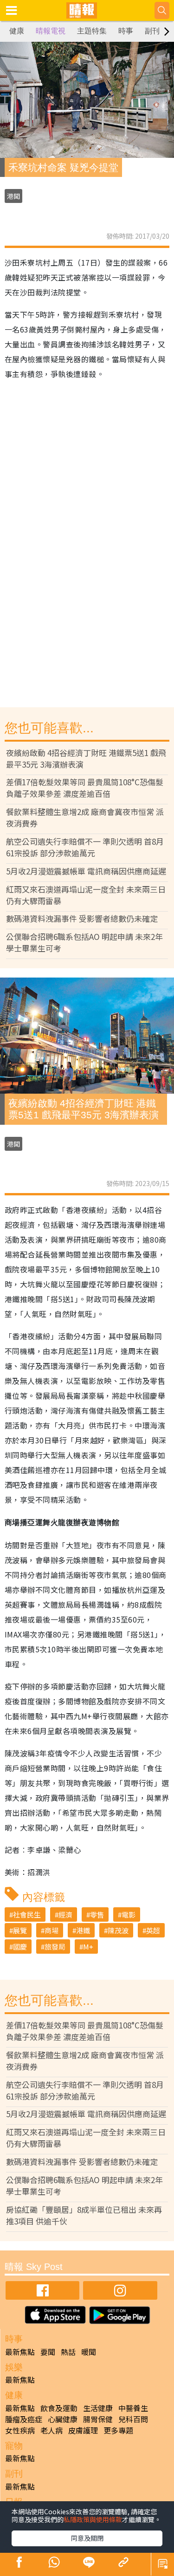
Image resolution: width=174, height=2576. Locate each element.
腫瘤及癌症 (24, 2419)
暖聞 (89, 2352)
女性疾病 (20, 2430)
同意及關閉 (87, 2538)
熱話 (68, 2352)
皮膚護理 (83, 2430)
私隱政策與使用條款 (93, 2519)
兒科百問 (133, 2419)
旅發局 (55, 1947)
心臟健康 (63, 2419)
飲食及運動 (59, 2408)
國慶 (20, 1947)
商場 (52, 1930)
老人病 (52, 2430)
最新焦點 (20, 2352)
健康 (17, 31)
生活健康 (98, 2408)
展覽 (20, 1930)
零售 (97, 1914)
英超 (153, 1930)
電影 (129, 1914)
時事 (126, 31)
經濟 (65, 1914)
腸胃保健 (98, 2419)
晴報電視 (51, 31)
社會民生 (27, 1914)
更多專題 (118, 2430)
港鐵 (83, 1930)
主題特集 (92, 31)
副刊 (152, 31)
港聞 (13, 196)
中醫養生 (133, 2408)
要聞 (48, 2352)
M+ (88, 1947)
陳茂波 (118, 1930)
